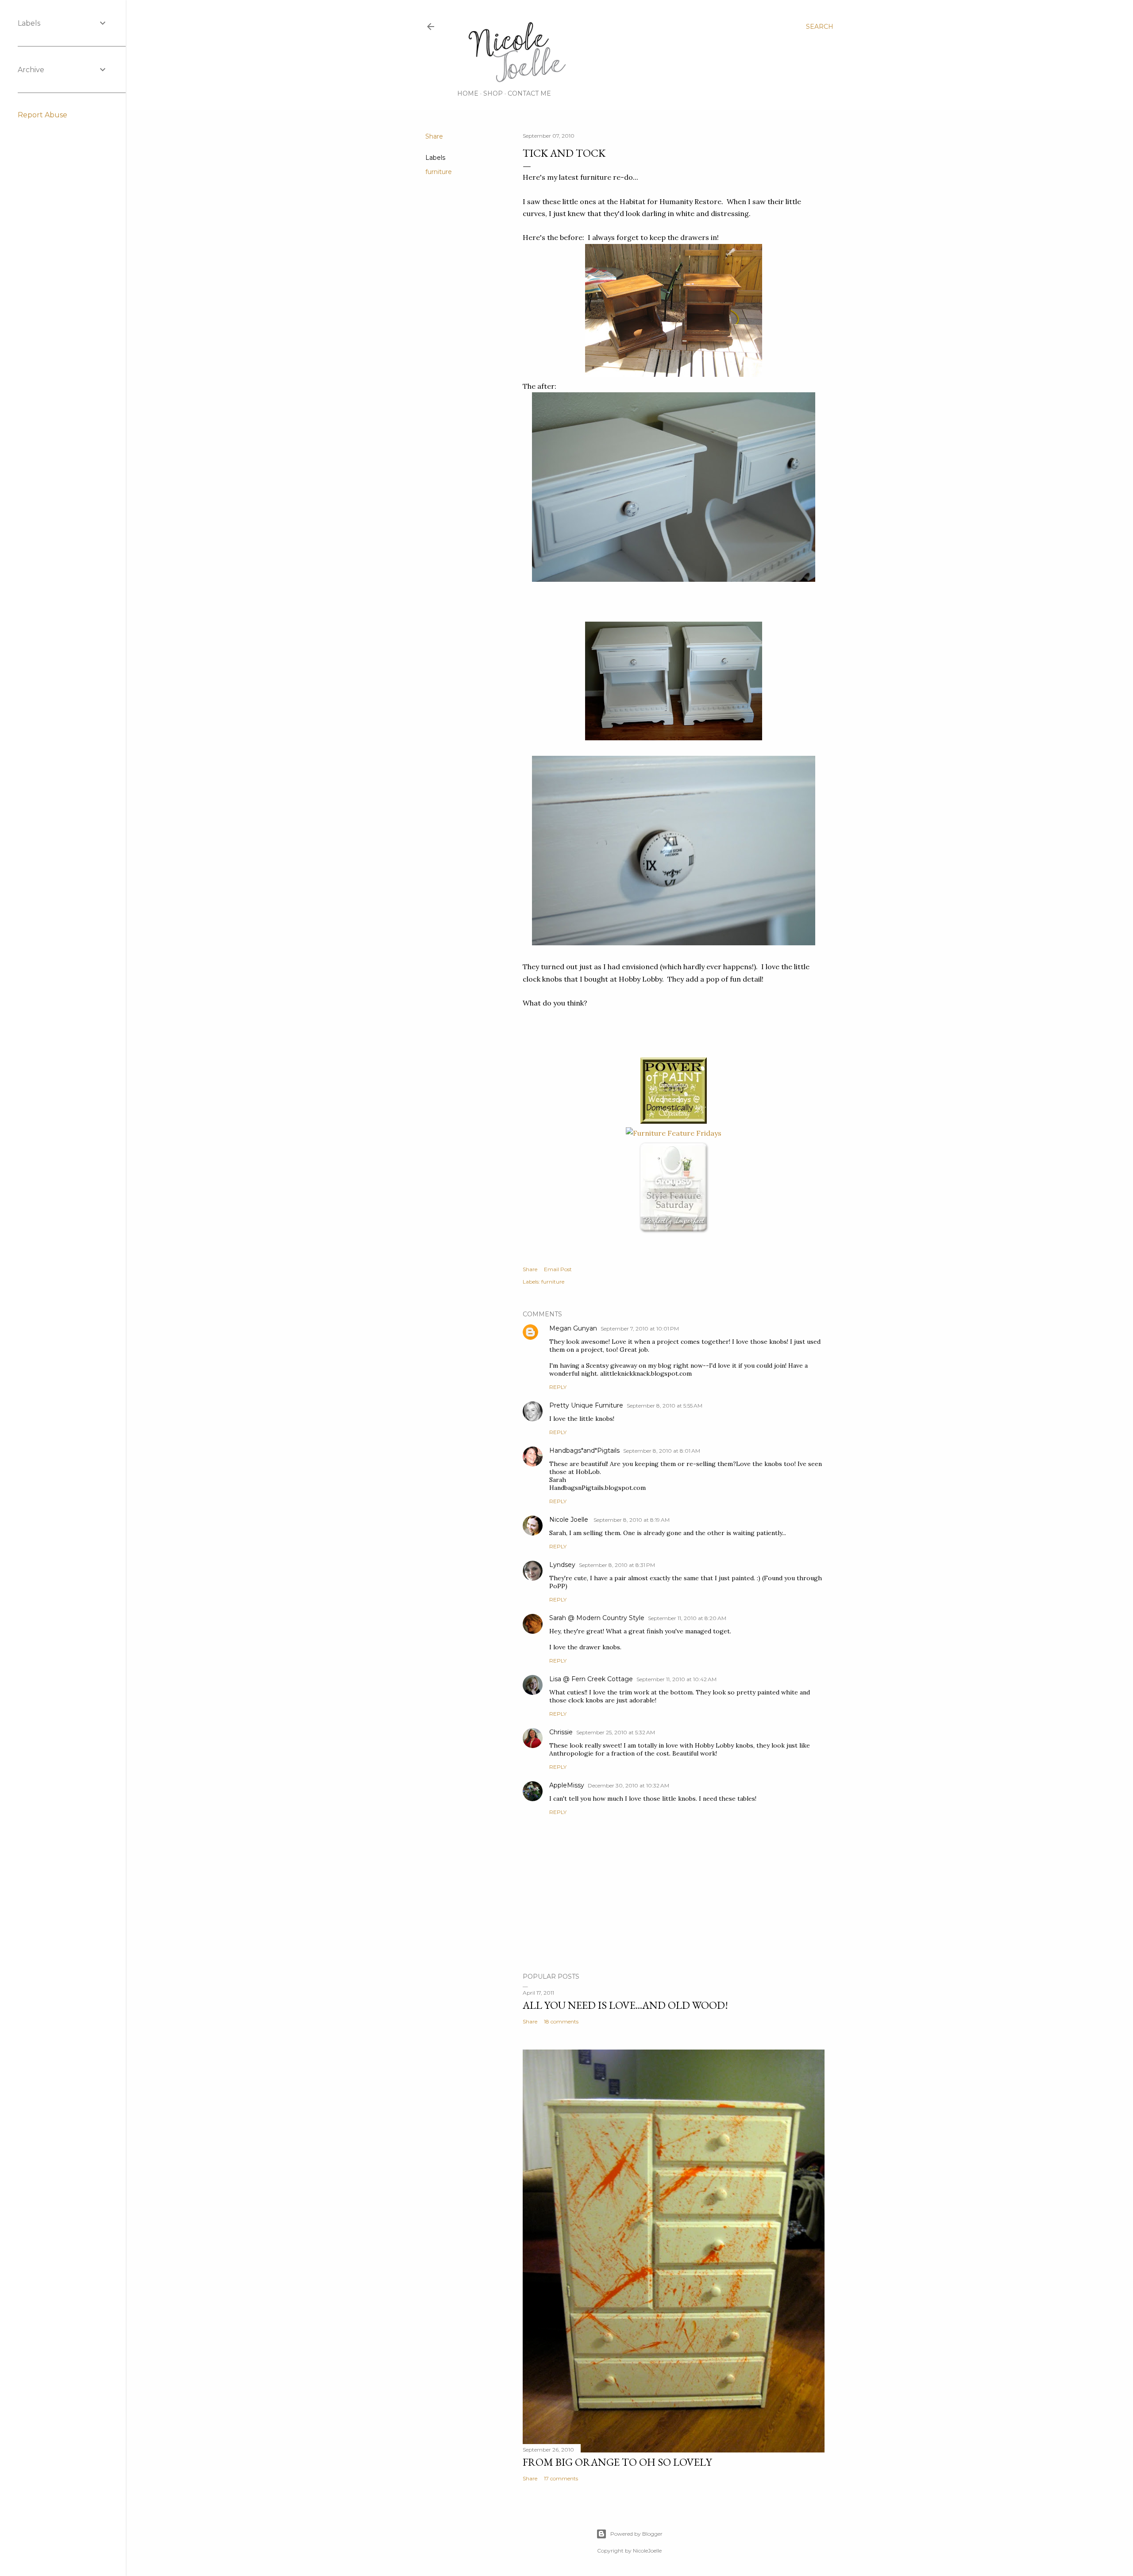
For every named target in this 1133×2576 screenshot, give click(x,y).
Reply (558, 1387)
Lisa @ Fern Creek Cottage (591, 1679)
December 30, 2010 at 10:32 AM (628, 1785)
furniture (439, 172)
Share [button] (434, 136)
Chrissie (561, 1732)
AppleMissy (567, 1785)
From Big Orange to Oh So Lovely (617, 2462)
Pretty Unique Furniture (586, 1405)
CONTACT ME (529, 93)
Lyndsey (562, 1565)
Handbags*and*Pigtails (584, 1450)
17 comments (561, 2478)
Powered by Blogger (636, 2534)
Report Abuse (42, 115)
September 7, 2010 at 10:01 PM (640, 1329)
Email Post (558, 1269)
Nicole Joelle (570, 1520)
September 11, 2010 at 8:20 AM (687, 1618)
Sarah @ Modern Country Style (597, 1618)
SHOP (493, 93)
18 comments (561, 2021)
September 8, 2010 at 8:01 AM (662, 1451)
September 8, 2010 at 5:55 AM (665, 1406)
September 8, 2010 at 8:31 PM (617, 1565)
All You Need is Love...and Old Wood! (625, 2005)
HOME (468, 93)
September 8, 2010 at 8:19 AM (632, 1520)
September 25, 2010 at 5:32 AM (616, 1732)
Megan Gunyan (573, 1328)
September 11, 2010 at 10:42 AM (676, 1679)
